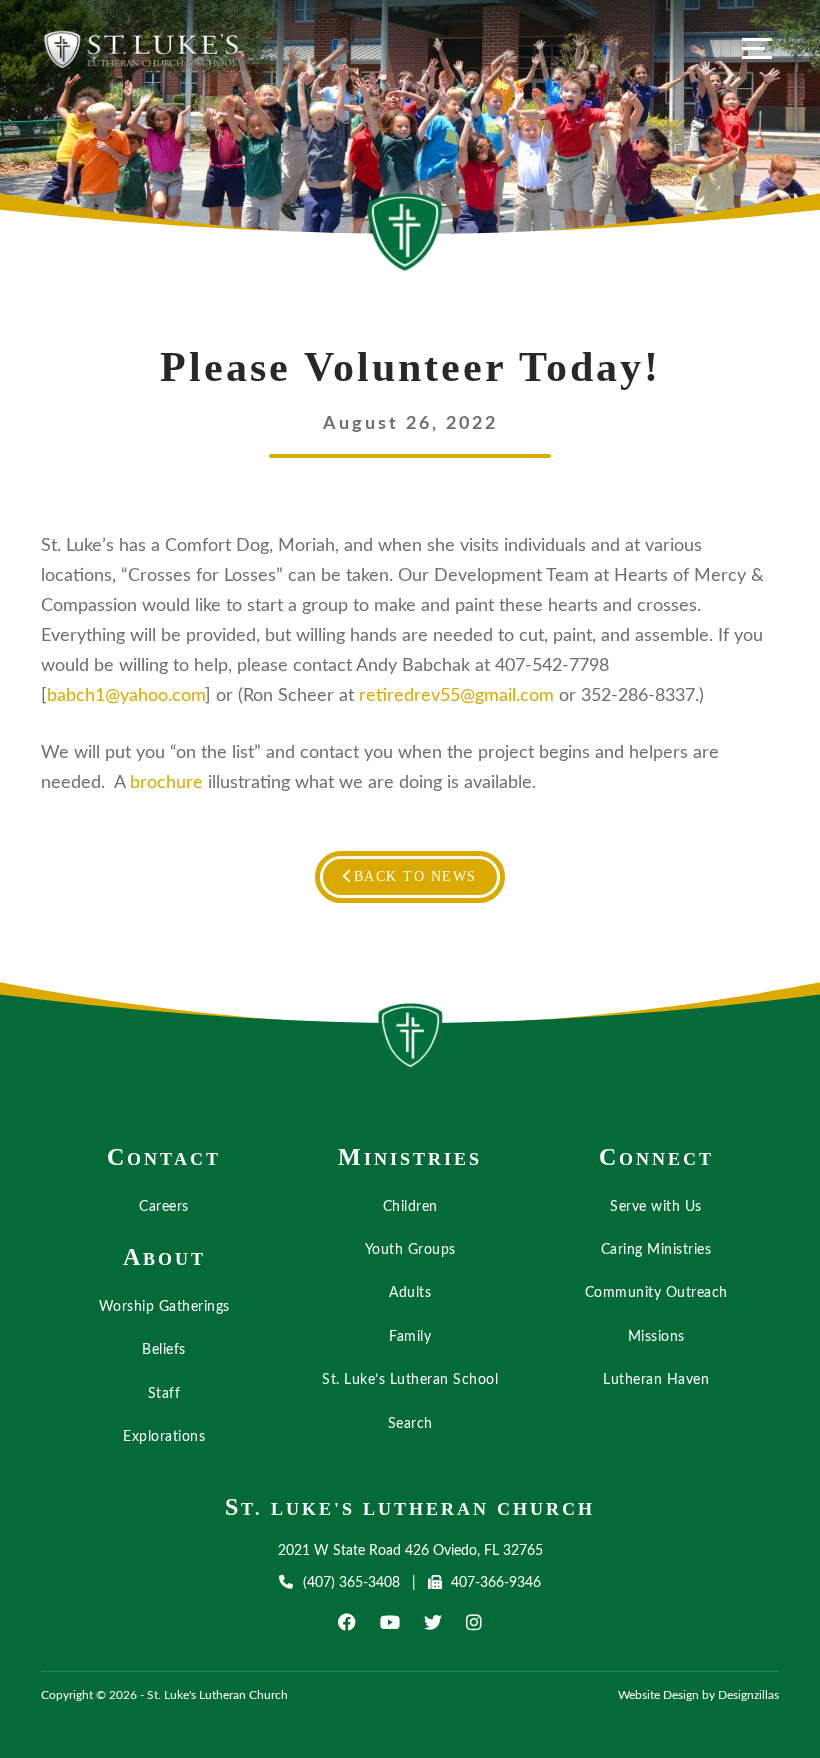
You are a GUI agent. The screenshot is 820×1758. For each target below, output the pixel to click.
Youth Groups (410, 1250)
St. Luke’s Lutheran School (410, 1380)
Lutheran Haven (656, 1380)
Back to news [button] (415, 876)
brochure (166, 783)
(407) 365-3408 (351, 1583)
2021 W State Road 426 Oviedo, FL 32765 (410, 1551)
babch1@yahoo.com (126, 696)
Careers (164, 1207)
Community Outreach (656, 1293)
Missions (656, 1337)
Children (410, 1207)
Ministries (410, 1157)
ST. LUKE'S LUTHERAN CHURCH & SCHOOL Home (410, 1042)
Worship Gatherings (164, 1307)
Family (410, 1337)
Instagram (474, 1621)
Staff (164, 1394)
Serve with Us (656, 1207)
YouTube (390, 1621)
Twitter (433, 1621)
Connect (656, 1157)
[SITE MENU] (757, 48)
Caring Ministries (656, 1250)
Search (410, 1424)
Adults (410, 1293)
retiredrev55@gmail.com (456, 696)
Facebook (347, 1621)
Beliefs (164, 1350)
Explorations (164, 1437)
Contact (164, 1157)
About (164, 1257)
